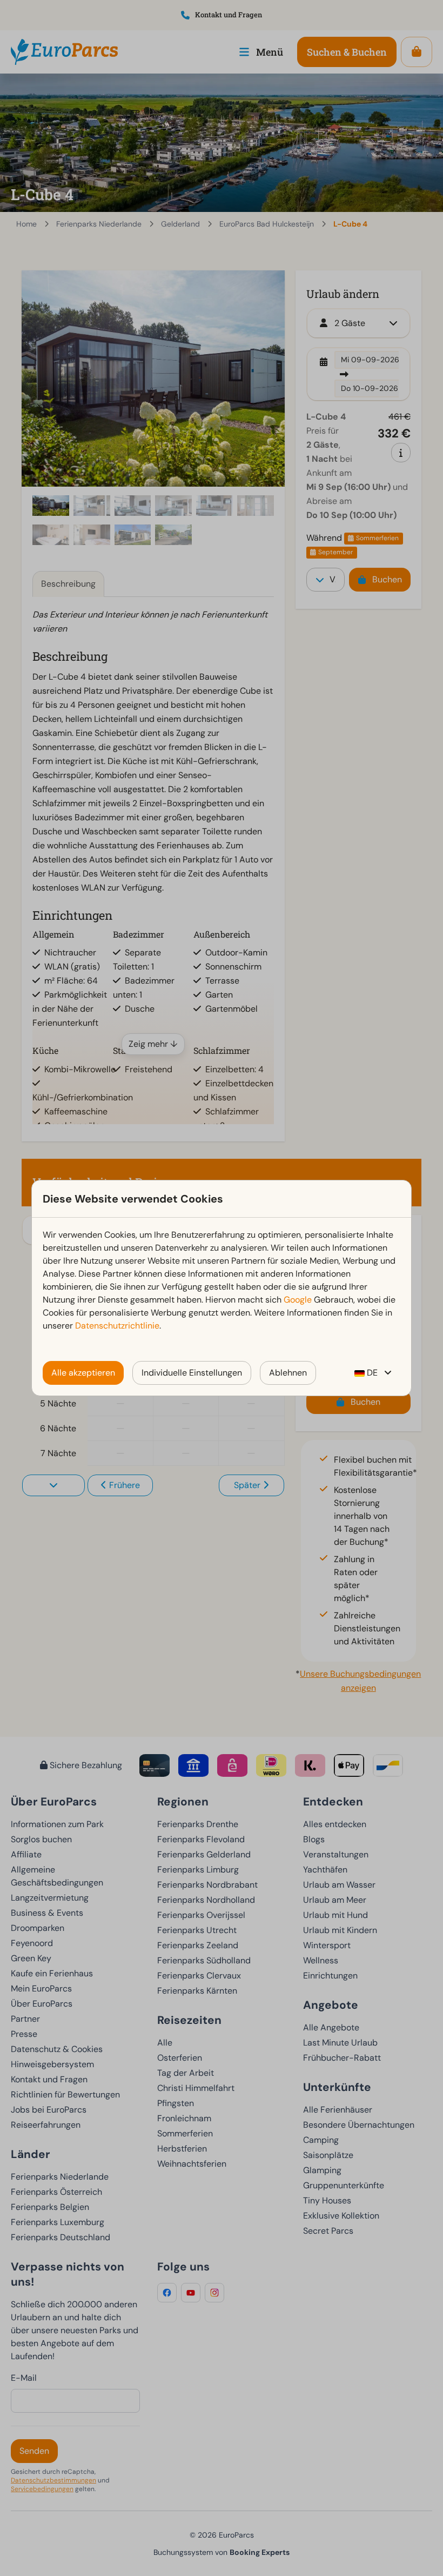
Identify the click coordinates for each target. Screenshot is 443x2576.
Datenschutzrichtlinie (117, 1326)
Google (298, 1300)
